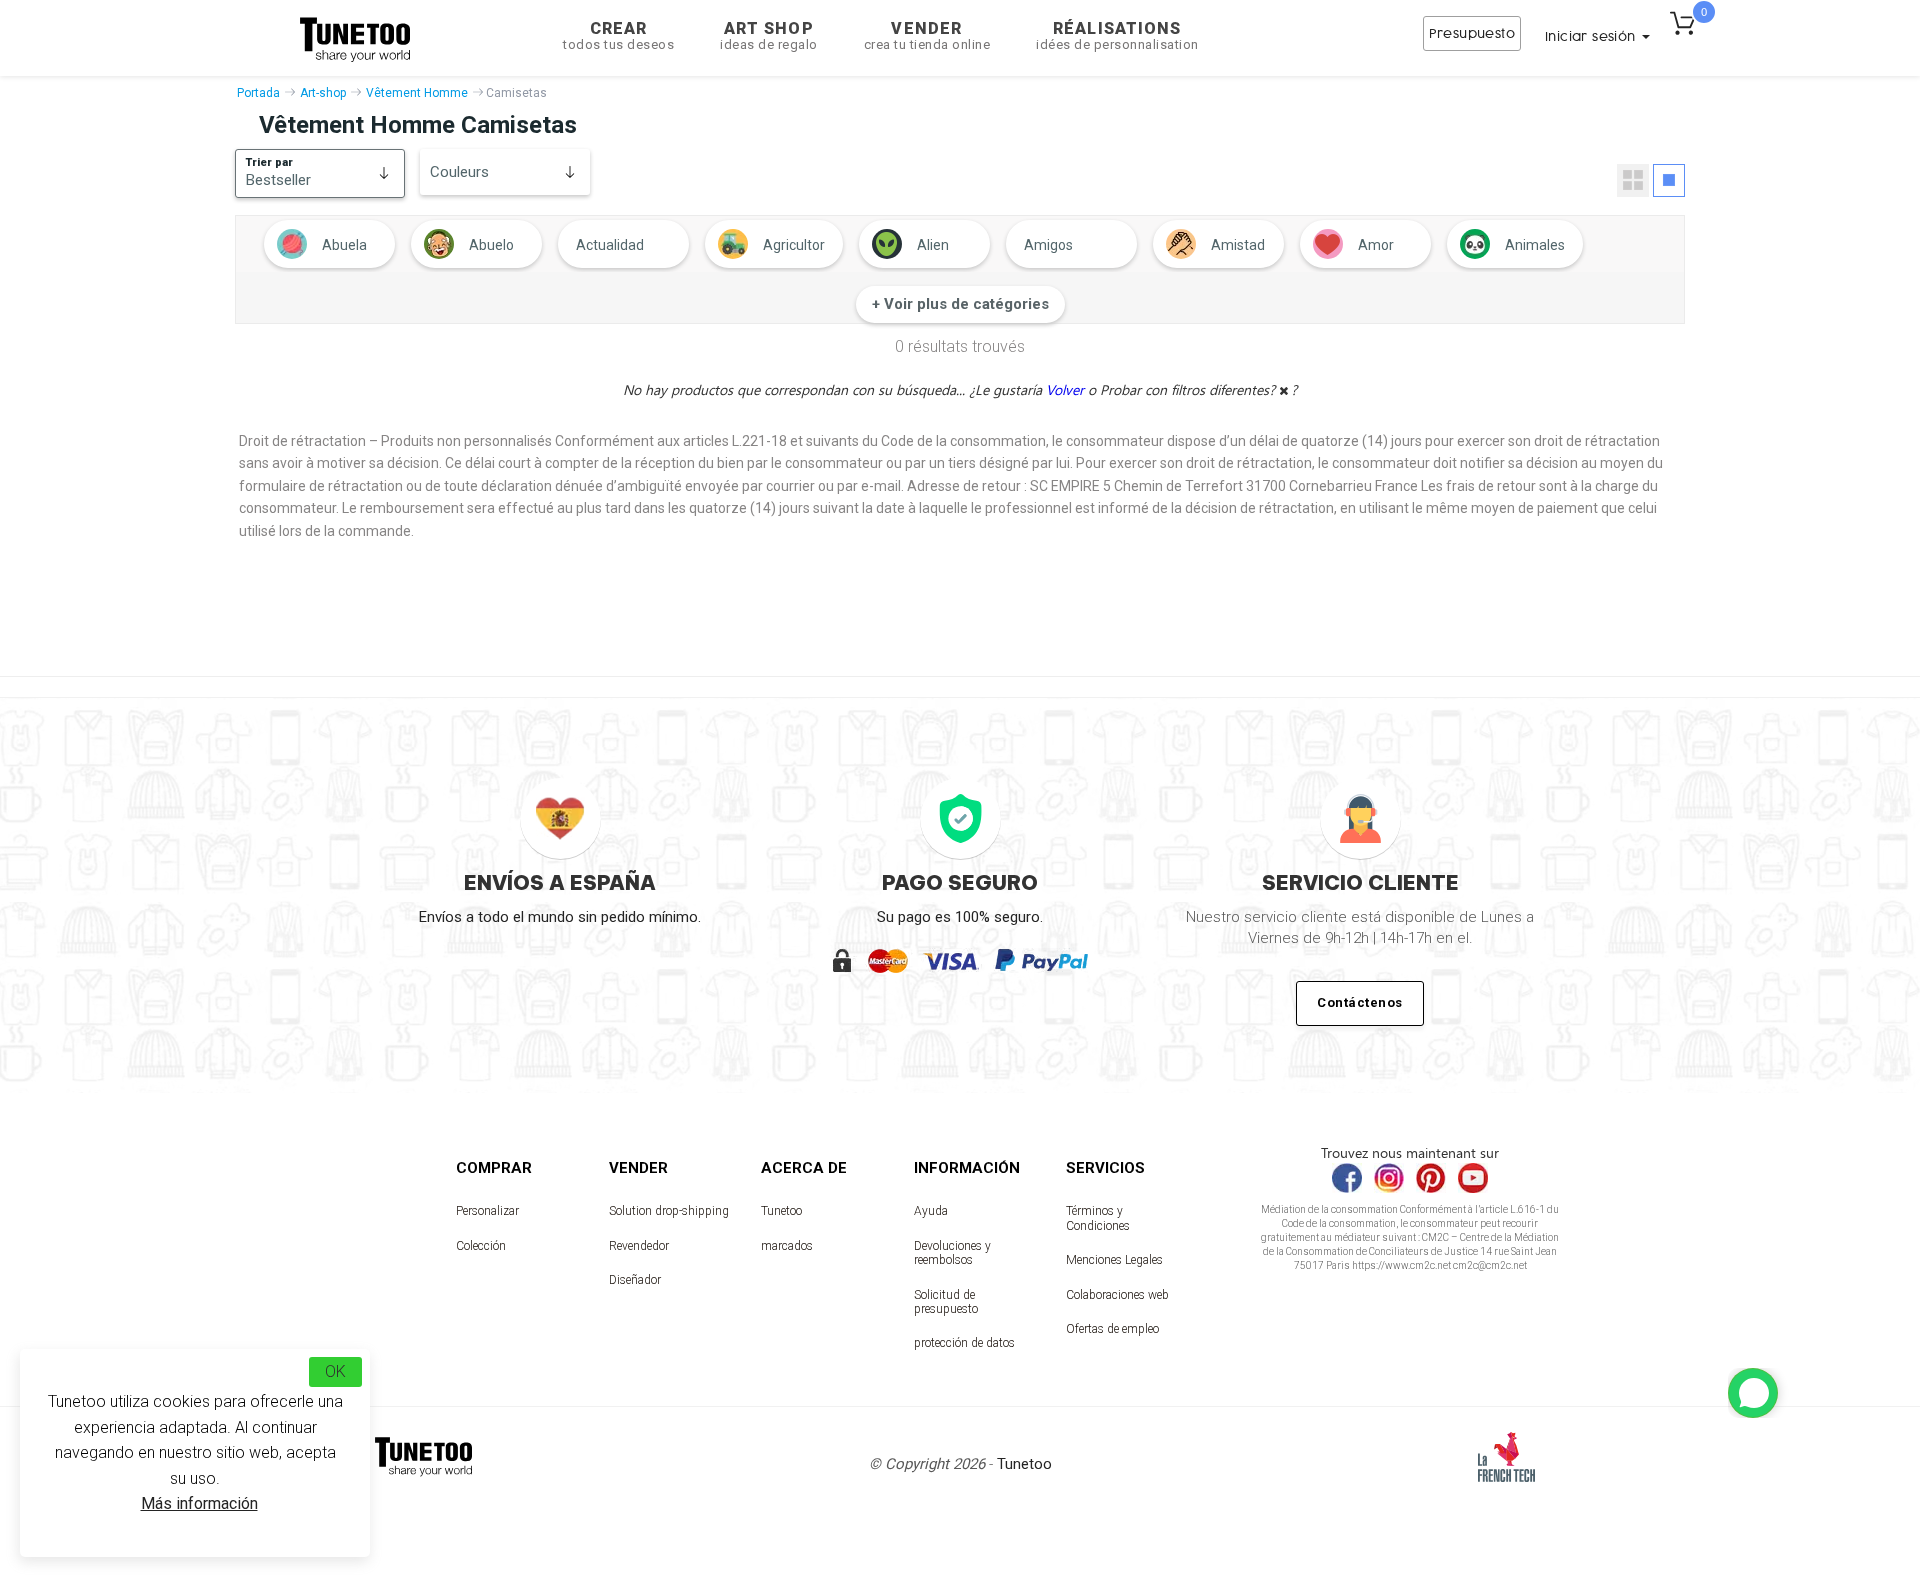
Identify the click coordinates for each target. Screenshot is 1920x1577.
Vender (927, 35)
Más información (199, 1503)
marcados (787, 1246)
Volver (1067, 389)
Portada (258, 93)
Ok (335, 1371)
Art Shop (769, 35)
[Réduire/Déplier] (1753, 1393)
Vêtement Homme (417, 93)
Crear (618, 35)
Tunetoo (781, 1211)
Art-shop (323, 93)
